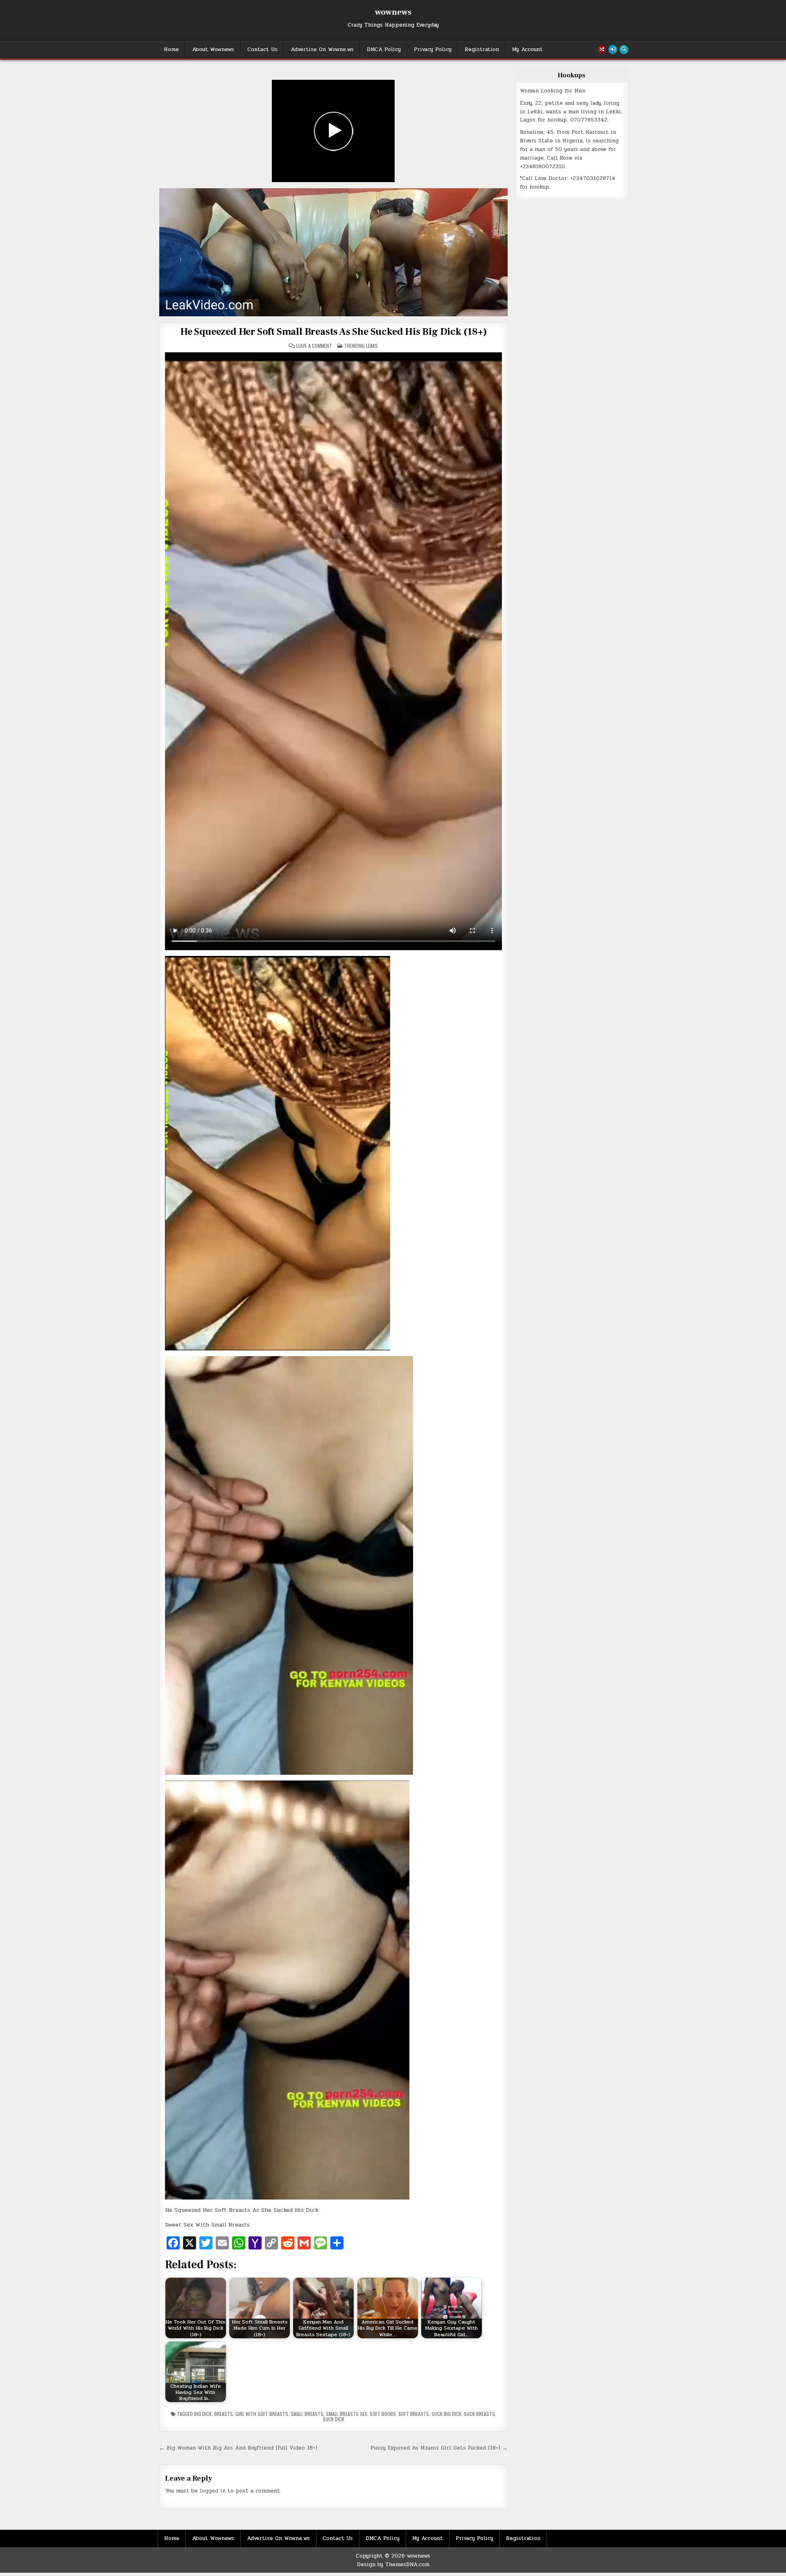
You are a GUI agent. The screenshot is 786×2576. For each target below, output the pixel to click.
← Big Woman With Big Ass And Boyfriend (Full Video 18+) (238, 2448)
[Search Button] (624, 50)
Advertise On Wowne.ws (322, 50)
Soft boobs (383, 2414)
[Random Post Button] (602, 50)
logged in (213, 2491)
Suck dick (333, 2419)
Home (171, 50)
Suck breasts (479, 2414)
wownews (393, 12)
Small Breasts (307, 2414)
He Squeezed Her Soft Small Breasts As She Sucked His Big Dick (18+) (333, 332)
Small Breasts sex (347, 2414)
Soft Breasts (414, 2414)
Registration (482, 50)
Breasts (224, 2414)
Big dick (203, 2414)
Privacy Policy (433, 50)
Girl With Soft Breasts (262, 2414)
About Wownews (213, 50)
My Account (527, 50)
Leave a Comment (314, 346)
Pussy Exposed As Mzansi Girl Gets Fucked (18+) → (439, 2448)
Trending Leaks (361, 346)
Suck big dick (446, 2414)
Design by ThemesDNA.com (393, 2565)
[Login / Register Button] (613, 50)
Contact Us (262, 50)
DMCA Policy (384, 50)
